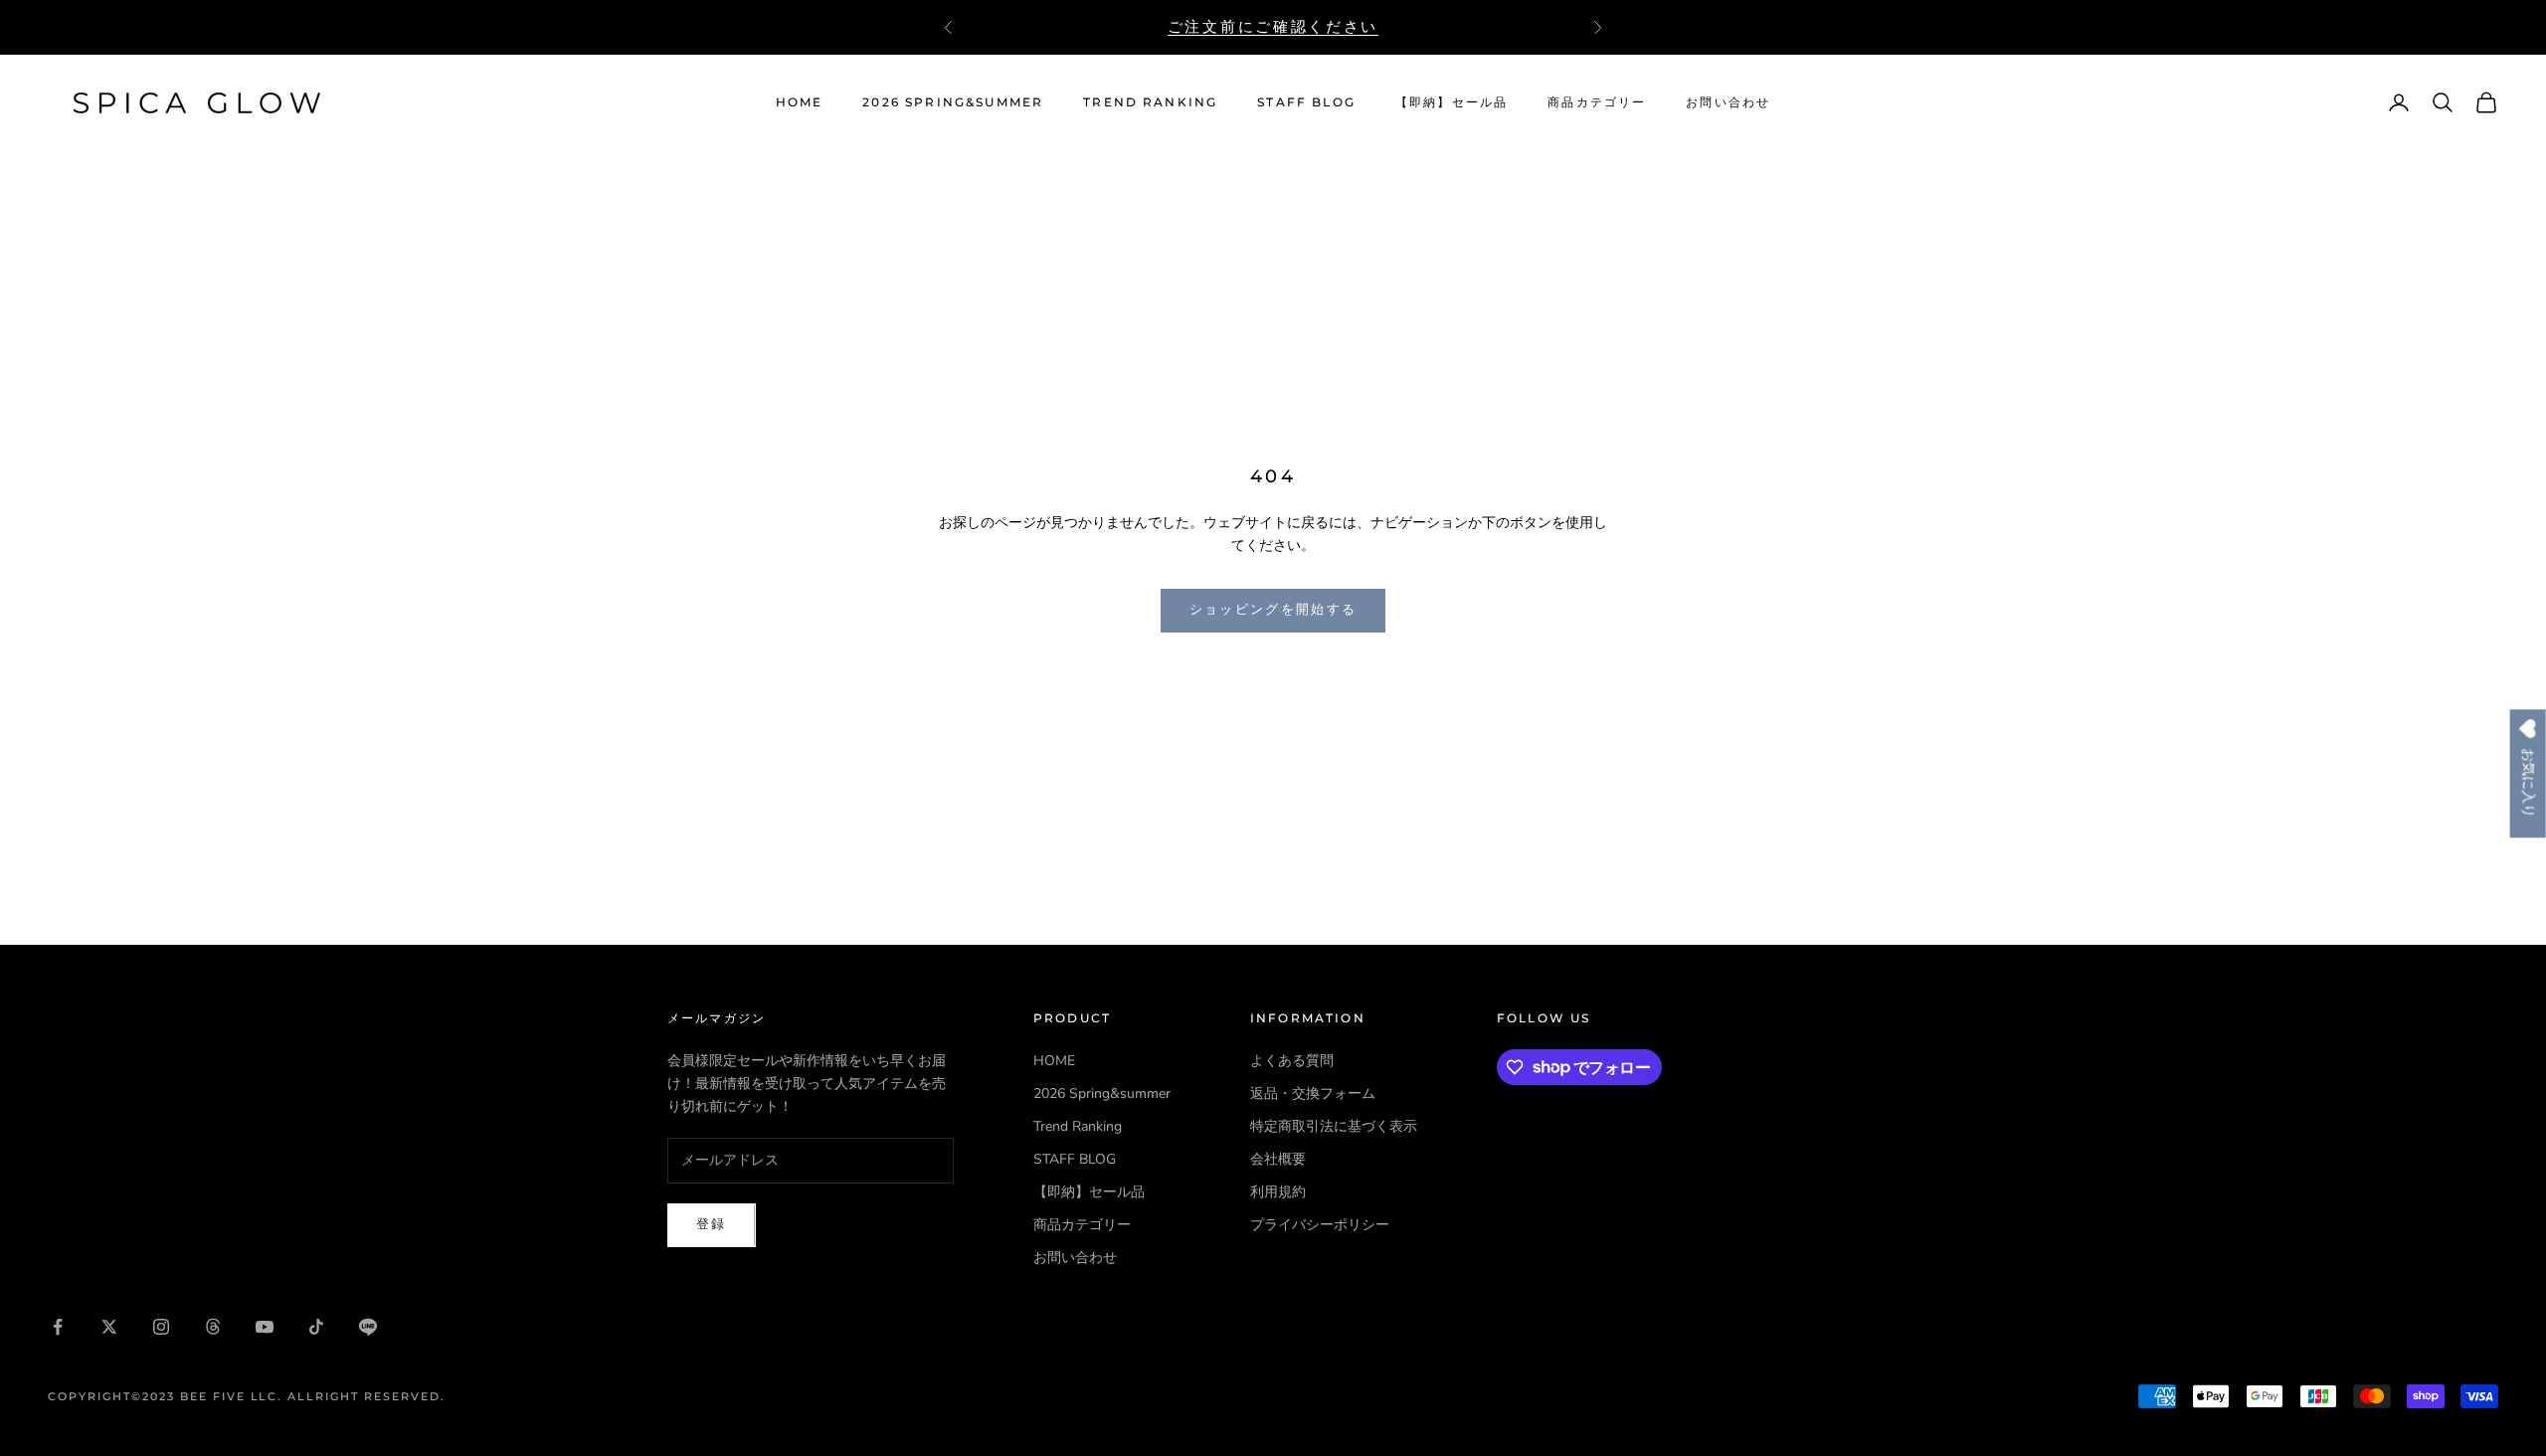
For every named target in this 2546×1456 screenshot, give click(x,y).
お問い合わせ (1728, 102)
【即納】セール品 (1452, 102)
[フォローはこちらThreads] (213, 1327)
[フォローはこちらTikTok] (316, 1327)
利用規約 (1278, 1192)
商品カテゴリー (1597, 102)
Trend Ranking (1150, 102)
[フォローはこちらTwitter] (109, 1327)
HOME (800, 102)
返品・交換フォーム (1313, 1093)
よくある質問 (1292, 1061)
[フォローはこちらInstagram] (161, 1327)
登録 (712, 1224)
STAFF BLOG (1306, 102)
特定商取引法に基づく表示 (1334, 1126)
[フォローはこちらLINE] (368, 1327)
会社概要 (1278, 1159)
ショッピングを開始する (1273, 610)
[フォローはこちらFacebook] (58, 1327)
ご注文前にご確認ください (1273, 26)
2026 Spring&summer (953, 102)
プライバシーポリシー (1320, 1225)
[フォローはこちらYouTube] (265, 1327)
